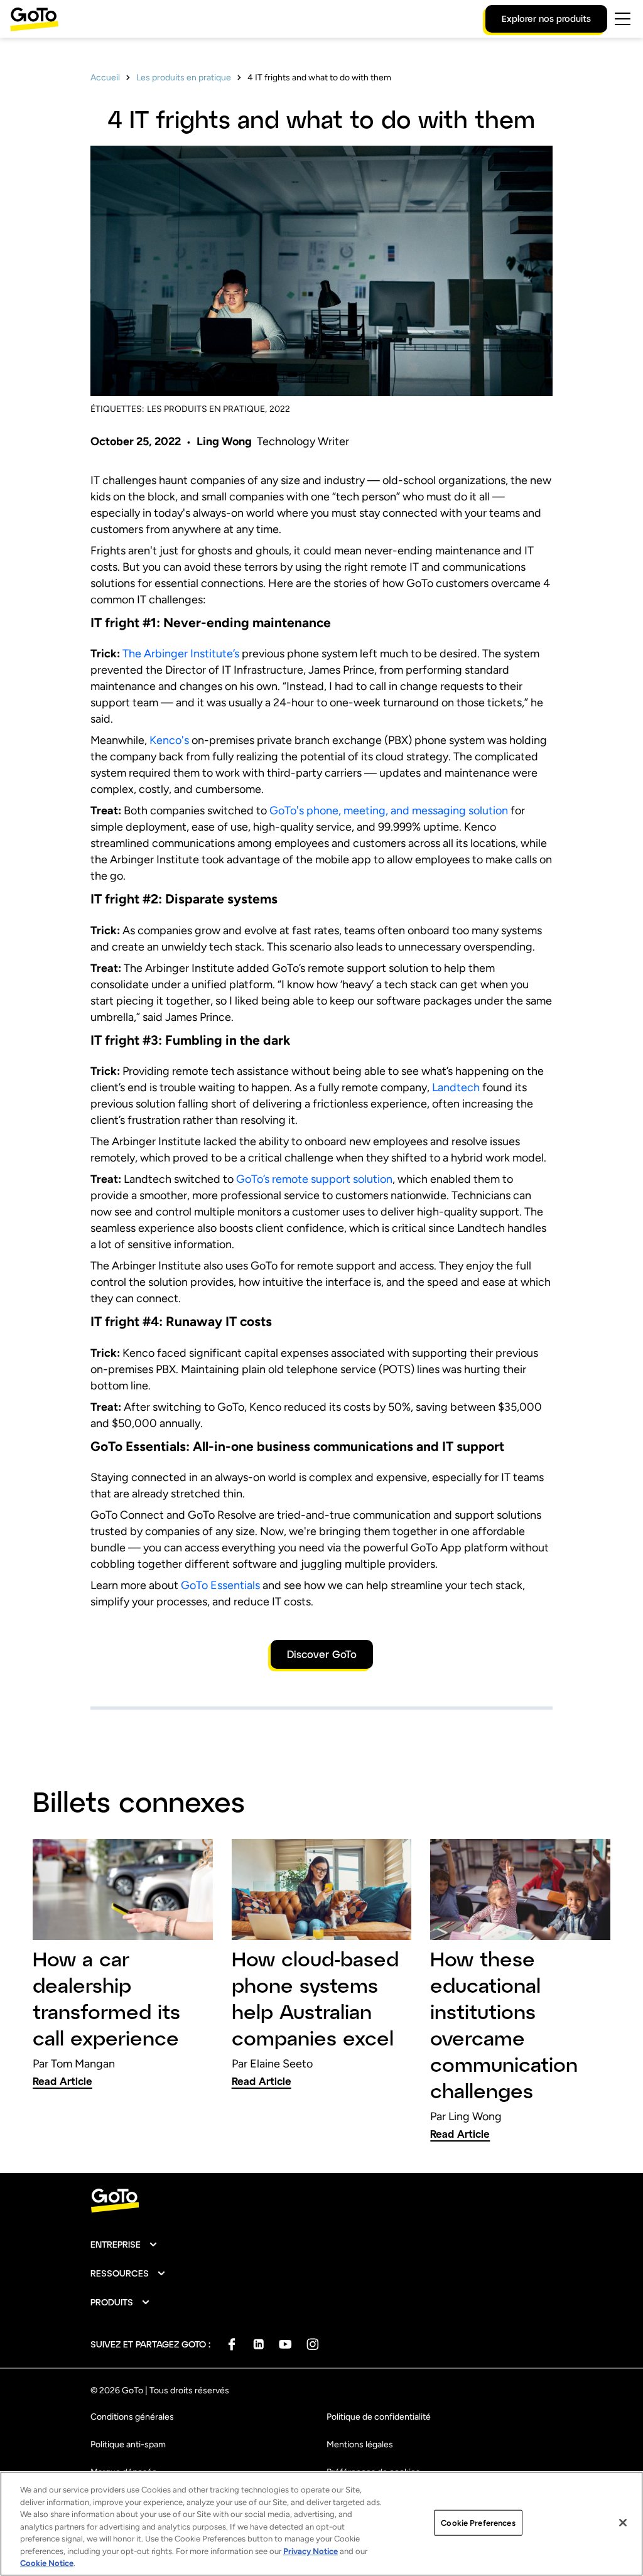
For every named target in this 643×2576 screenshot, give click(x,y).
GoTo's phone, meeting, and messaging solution (389, 811)
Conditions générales (132, 2417)
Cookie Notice (47, 2563)
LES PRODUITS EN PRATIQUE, (207, 409)
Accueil (105, 78)
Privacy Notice (311, 2551)
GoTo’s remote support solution (314, 1179)
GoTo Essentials (220, 1585)
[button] (124, 2245)
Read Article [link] (62, 2081)
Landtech (456, 1087)
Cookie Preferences (478, 2522)
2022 (280, 409)
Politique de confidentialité (379, 2417)
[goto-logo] (321, 2201)
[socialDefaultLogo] (231, 2344)
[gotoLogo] (35, 19)
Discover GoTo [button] (322, 1654)
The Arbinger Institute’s (181, 654)
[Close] (623, 2523)
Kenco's (169, 740)
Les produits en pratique (184, 78)
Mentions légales (360, 2444)
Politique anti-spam (128, 2444)
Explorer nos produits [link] (546, 19)
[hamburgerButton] (623, 19)
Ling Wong (224, 441)
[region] (321, 2524)
